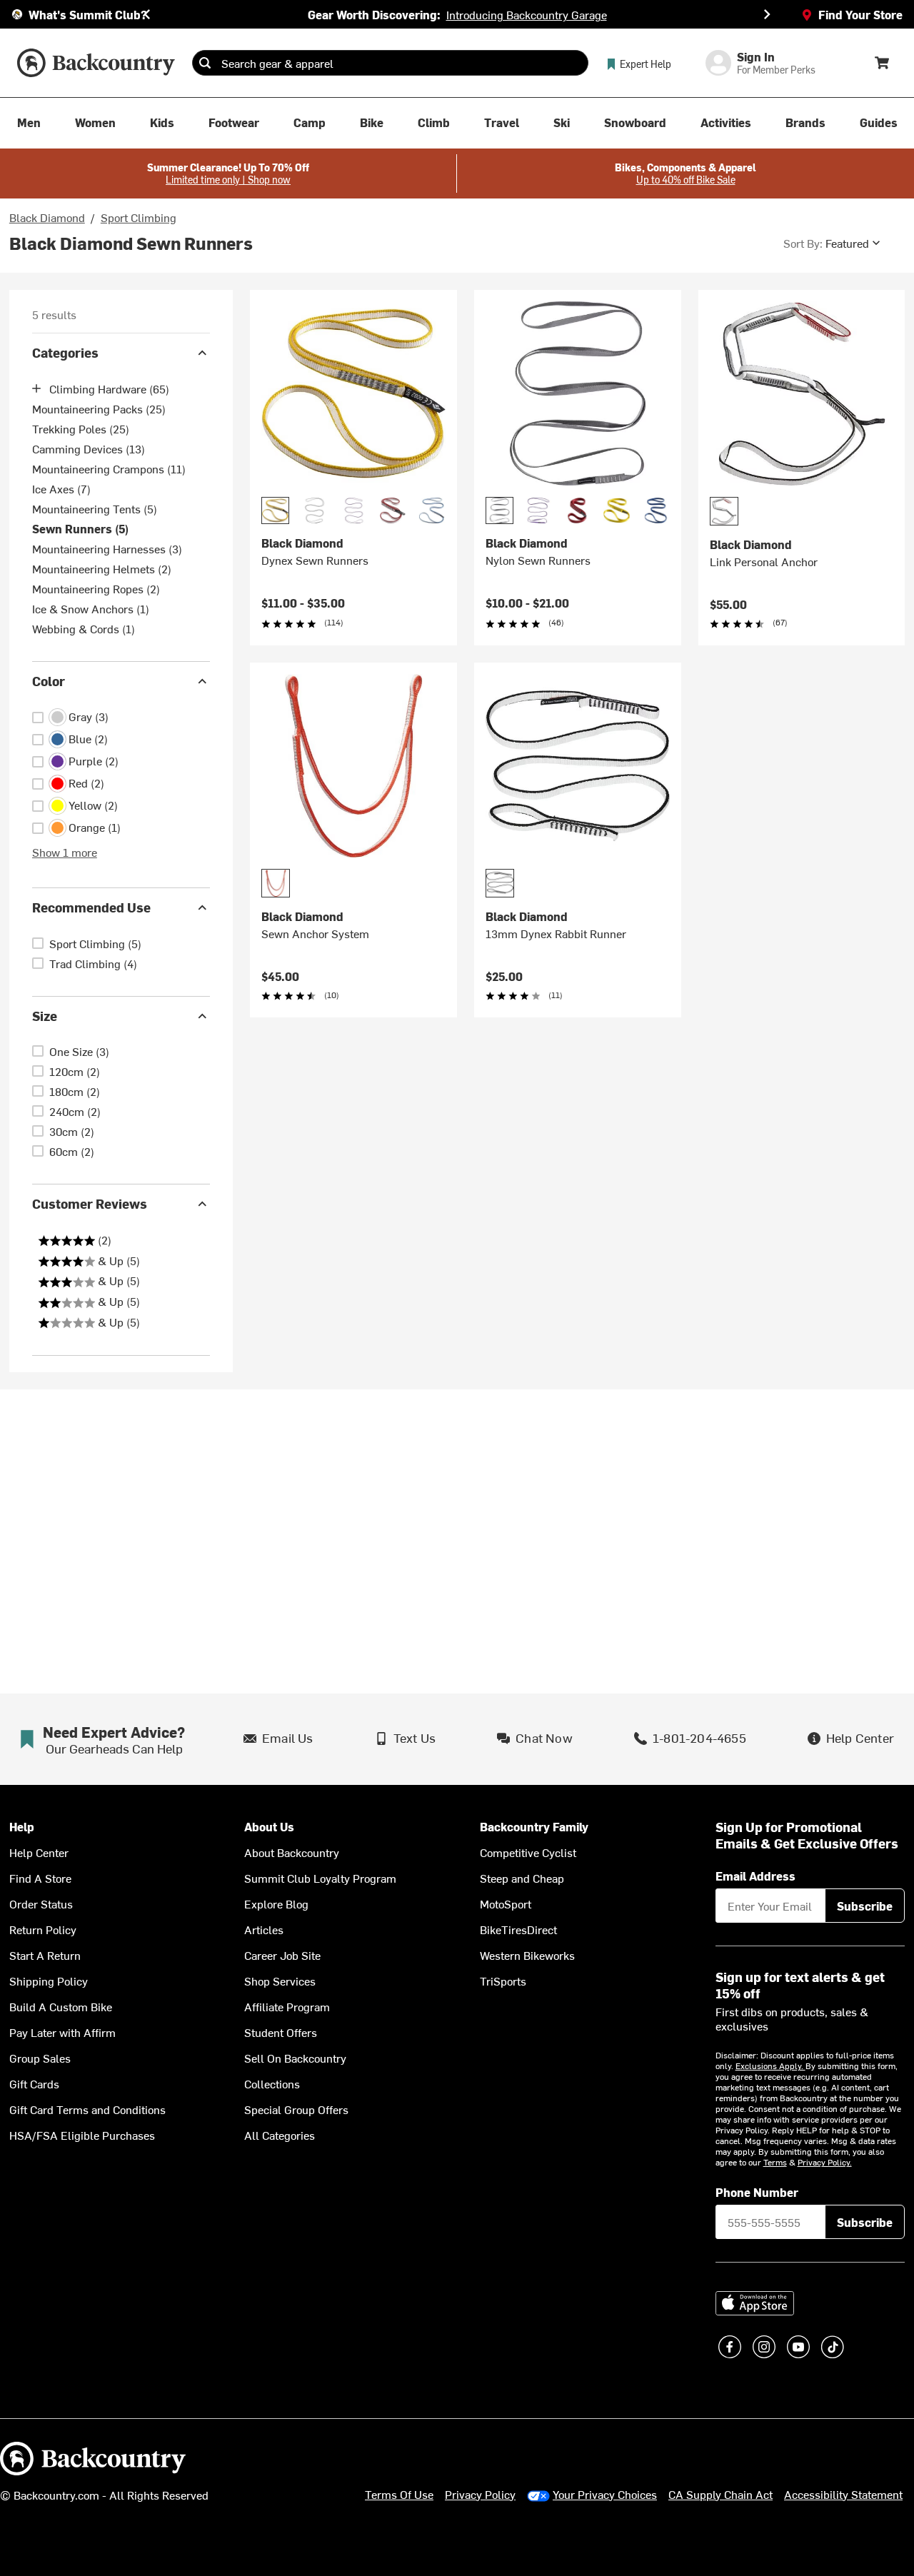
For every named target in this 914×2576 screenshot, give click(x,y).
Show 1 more (65, 852)
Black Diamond (47, 217)
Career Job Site (282, 1955)
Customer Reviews (90, 1203)
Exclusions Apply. (770, 2066)
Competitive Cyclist (528, 1852)
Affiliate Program (287, 2006)
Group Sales (40, 2058)
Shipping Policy (49, 1981)
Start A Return (45, 1955)
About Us (269, 1827)
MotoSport (506, 1903)
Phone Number (757, 2192)
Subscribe (865, 1906)
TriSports (503, 1981)
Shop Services (280, 1981)
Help (22, 1827)
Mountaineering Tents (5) (95, 508)
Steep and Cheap (522, 1878)
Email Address (755, 1876)
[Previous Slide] (147, 14)
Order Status (41, 1903)
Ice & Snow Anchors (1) (91, 608)
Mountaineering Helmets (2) (102, 568)
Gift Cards (34, 2083)
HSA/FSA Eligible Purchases (82, 2135)
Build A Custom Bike (61, 2006)
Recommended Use (91, 907)
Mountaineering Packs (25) (99, 408)
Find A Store (40, 1878)
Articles (264, 1929)
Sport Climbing (139, 217)
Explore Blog (276, 1903)
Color (49, 681)
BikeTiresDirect (518, 1929)
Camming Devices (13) (89, 448)
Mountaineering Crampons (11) (109, 468)
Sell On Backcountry (295, 2058)
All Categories (280, 2135)
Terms (775, 2162)
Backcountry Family (534, 1827)
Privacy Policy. (825, 2162)
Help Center (39, 1852)
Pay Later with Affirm (62, 2032)
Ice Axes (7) (61, 488)
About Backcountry (292, 1852)
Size (45, 1016)
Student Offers (281, 2032)
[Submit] (205, 63)
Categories (65, 352)
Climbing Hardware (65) (109, 388)
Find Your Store (860, 14)
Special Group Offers (296, 2109)
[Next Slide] (767, 14)
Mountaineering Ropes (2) (96, 588)
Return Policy (43, 1929)
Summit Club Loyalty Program (320, 1878)
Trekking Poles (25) (81, 428)
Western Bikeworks (527, 1955)
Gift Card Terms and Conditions (87, 2109)
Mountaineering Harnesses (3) (107, 548)
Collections (272, 2083)
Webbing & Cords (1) (84, 628)
